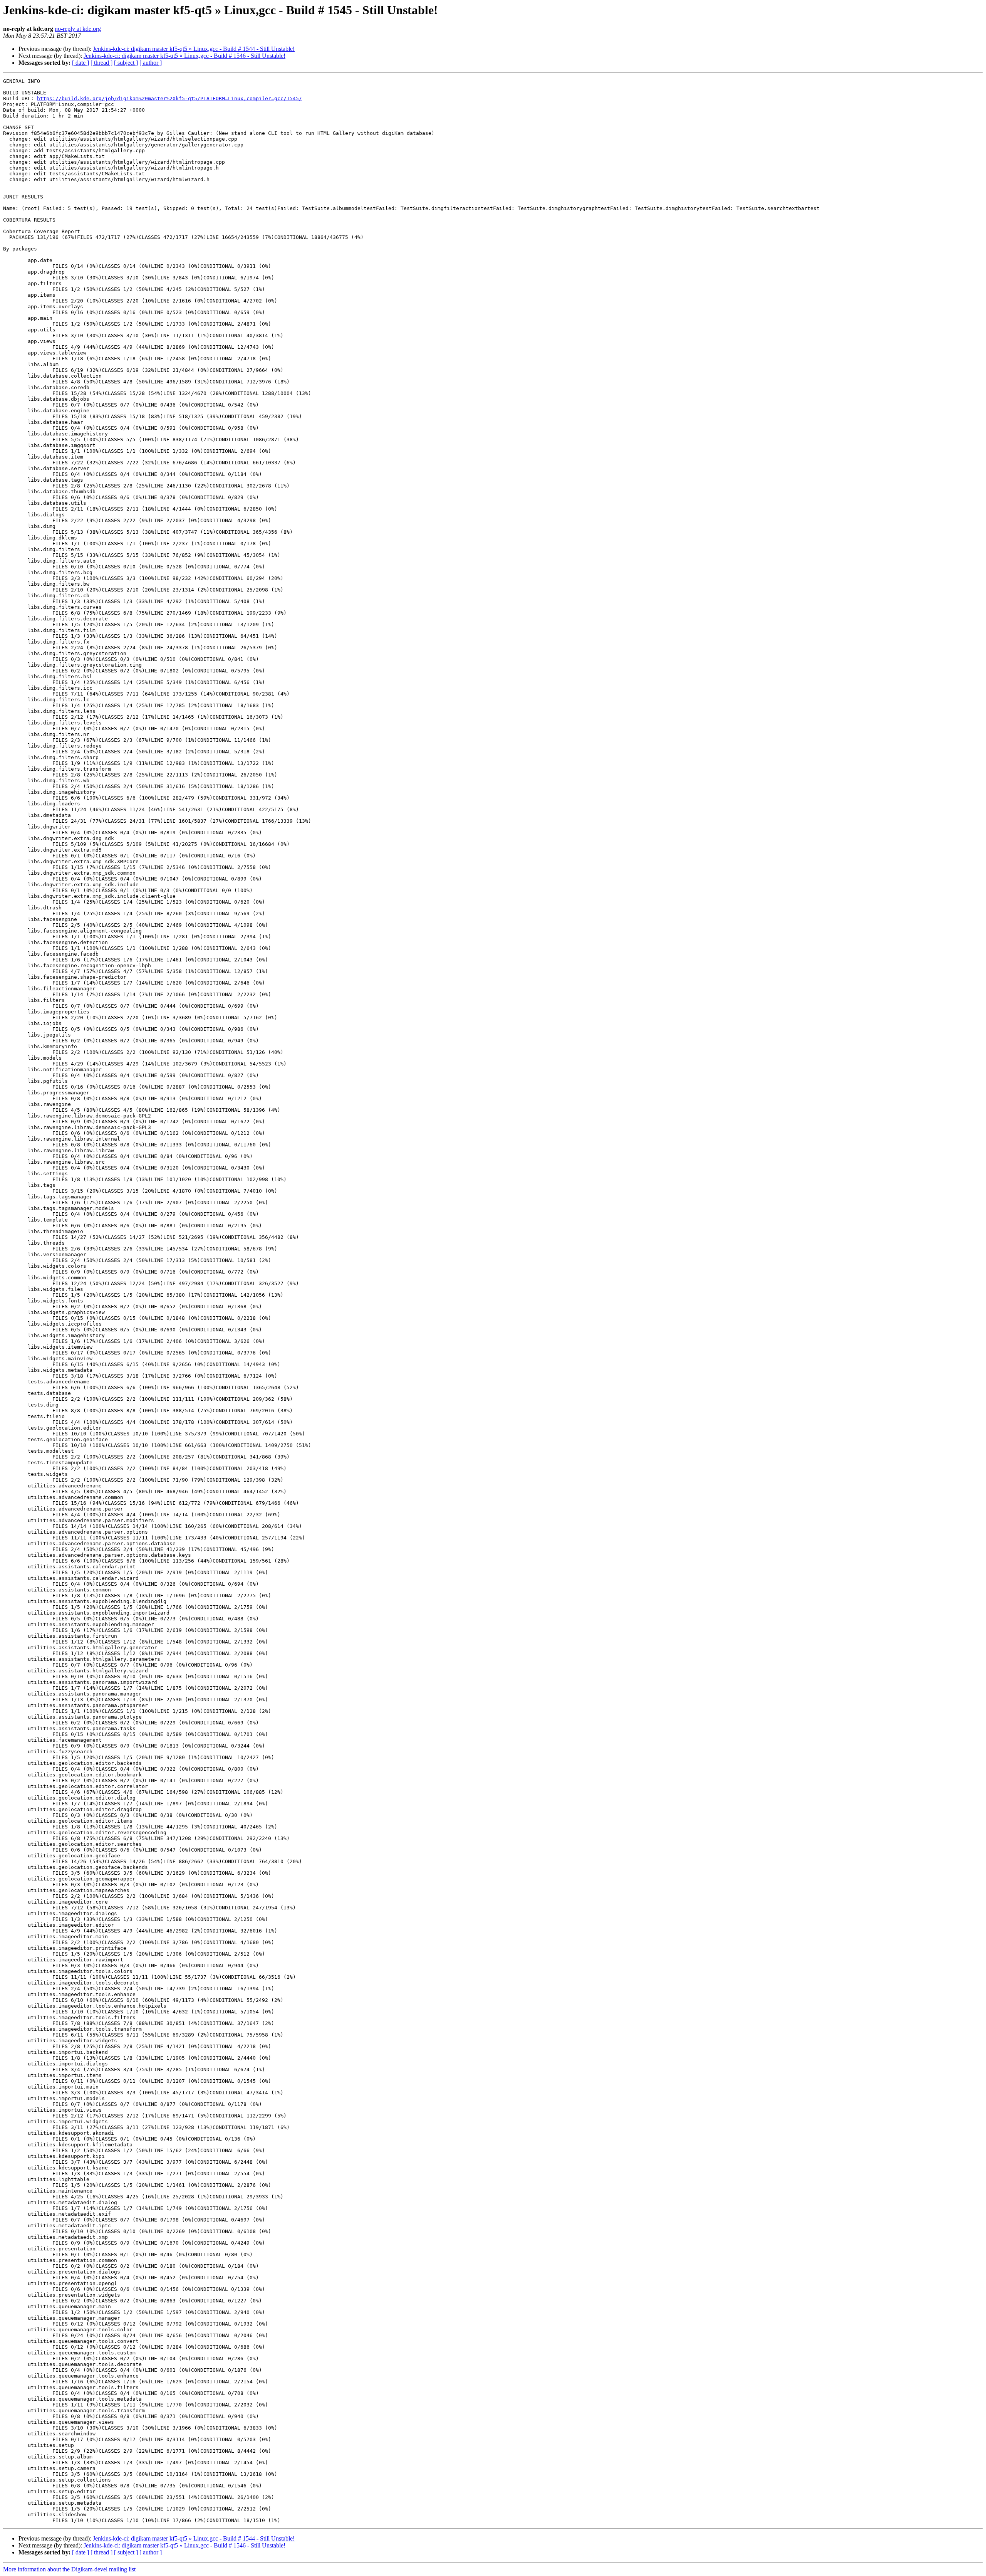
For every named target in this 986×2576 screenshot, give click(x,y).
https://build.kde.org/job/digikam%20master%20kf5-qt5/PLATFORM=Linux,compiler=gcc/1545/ (169, 98)
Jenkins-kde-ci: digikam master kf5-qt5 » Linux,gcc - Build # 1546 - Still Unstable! (184, 56)
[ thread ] (101, 63)
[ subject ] (126, 63)
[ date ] (80, 63)
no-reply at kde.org (78, 29)
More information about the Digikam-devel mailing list (69, 2569)
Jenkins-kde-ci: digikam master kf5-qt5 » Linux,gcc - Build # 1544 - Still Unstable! (194, 49)
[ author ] (151, 63)
